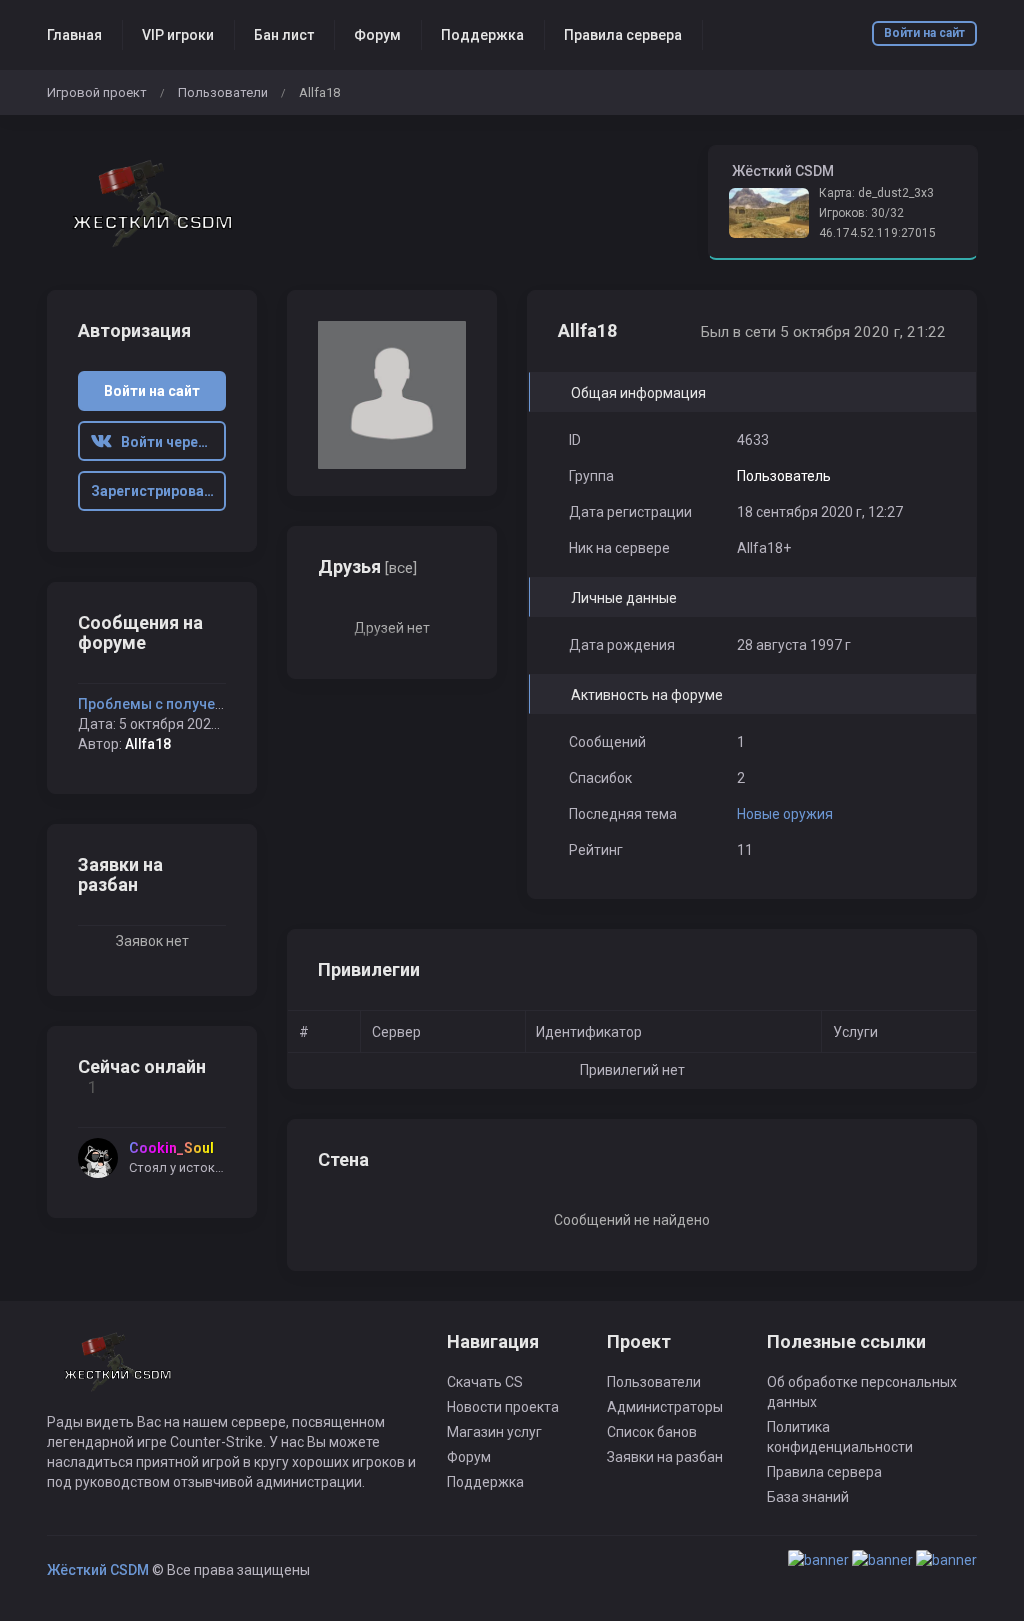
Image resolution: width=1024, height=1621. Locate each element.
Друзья (367, 566)
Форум (377, 35)
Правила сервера (623, 35)
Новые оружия (785, 814)
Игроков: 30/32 (861, 213)
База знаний (808, 1497)
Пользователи (223, 92)
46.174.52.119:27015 (877, 233)
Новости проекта (503, 1407)
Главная (74, 35)
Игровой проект (97, 92)
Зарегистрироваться (158, 491)
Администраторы (665, 1407)
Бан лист (284, 35)
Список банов (652, 1432)
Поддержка (482, 35)
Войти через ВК (169, 442)
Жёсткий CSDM (98, 1570)
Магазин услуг (494, 1432)
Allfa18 (148, 744)
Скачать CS (485, 1382)
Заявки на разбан (665, 1457)
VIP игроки (178, 35)
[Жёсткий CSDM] (152, 202)
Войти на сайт (924, 33)
